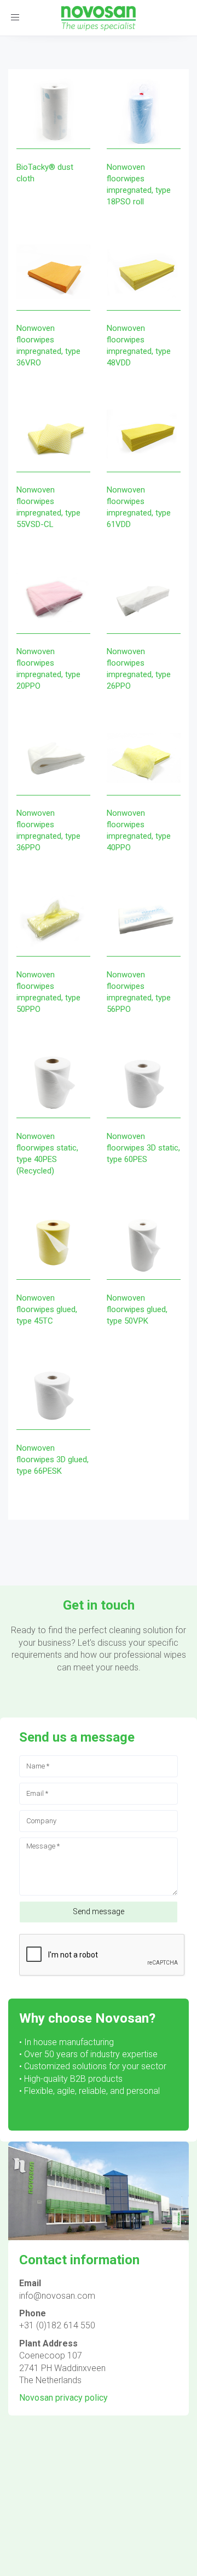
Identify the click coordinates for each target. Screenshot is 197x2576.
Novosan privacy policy (63, 2398)
